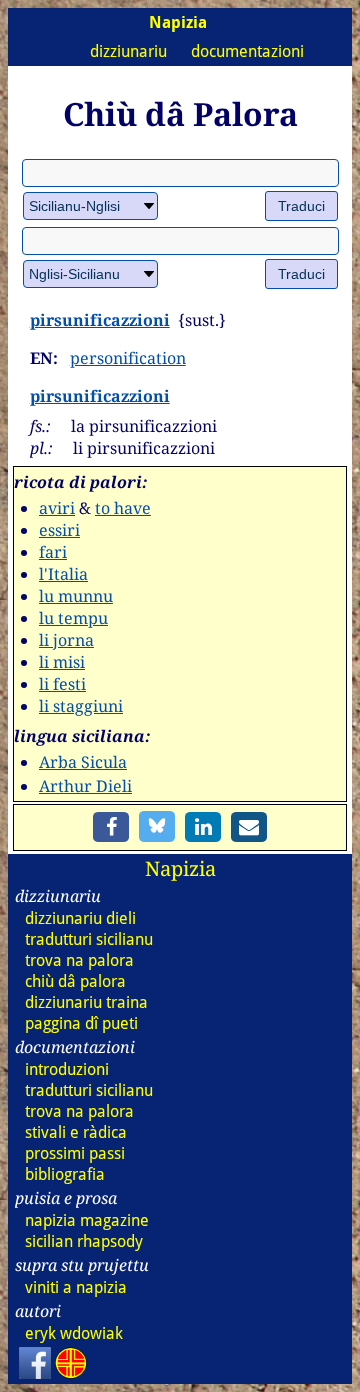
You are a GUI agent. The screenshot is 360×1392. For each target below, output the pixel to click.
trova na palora (79, 960)
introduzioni (67, 1069)
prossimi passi (75, 1153)
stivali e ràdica (76, 1132)
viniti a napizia (76, 1287)
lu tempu (73, 618)
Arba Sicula (83, 762)
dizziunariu (128, 51)
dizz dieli (80, 918)
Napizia (180, 868)
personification (128, 358)
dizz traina (86, 1002)
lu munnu (76, 596)
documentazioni (247, 51)
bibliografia (65, 1174)
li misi (62, 662)
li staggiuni (81, 706)
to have (123, 508)
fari (53, 552)
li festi (62, 684)
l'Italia (63, 574)
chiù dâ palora (75, 981)
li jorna (66, 640)
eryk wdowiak (74, 1333)
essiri (59, 530)
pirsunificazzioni (100, 320)
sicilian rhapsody (84, 1241)
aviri (57, 508)
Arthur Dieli (85, 786)
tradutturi (89, 939)
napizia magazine (87, 1220)
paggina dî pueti (81, 1023)
